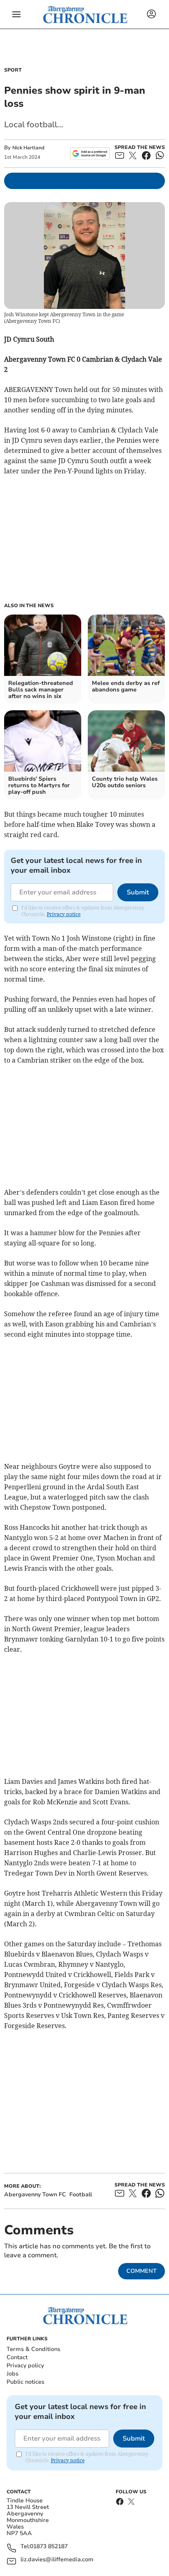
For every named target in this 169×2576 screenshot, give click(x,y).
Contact (17, 2357)
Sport (13, 70)
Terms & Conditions (33, 2349)
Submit (138, 892)
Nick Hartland (28, 148)
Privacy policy (25, 2365)
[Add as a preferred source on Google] (90, 153)
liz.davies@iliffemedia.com (57, 2560)
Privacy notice (64, 914)
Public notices (25, 2382)
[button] (16, 14)
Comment (142, 2271)
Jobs (13, 2374)
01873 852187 (49, 2547)
